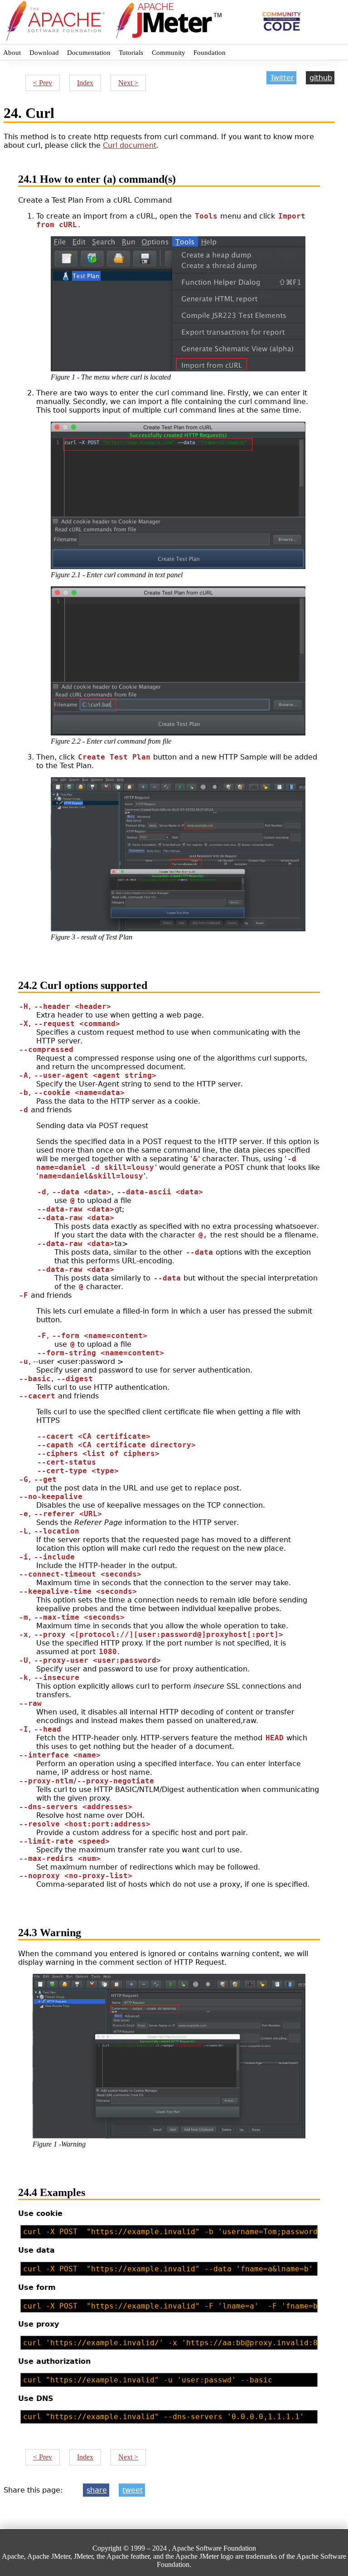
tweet (133, 2490)
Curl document (130, 145)
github (321, 78)
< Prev (43, 83)
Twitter (282, 78)
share (97, 2490)
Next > (128, 83)
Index (85, 83)
